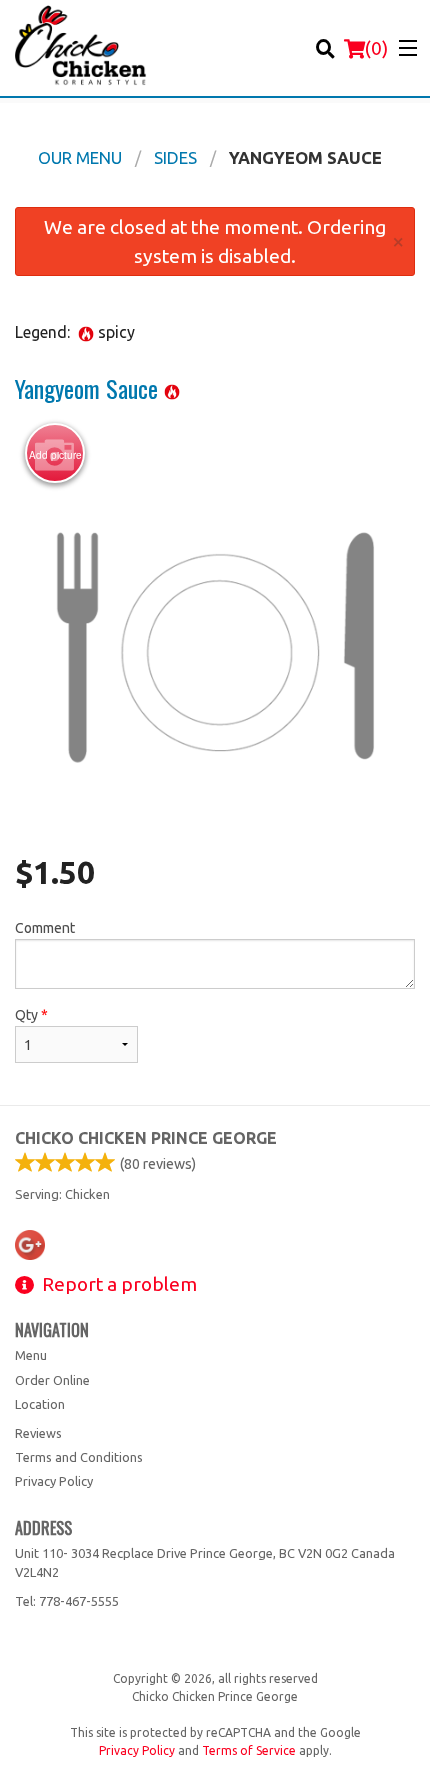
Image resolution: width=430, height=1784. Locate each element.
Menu (31, 1355)
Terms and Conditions (79, 1457)
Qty (31, 1015)
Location (40, 1404)
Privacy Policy (54, 1481)
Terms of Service (249, 1750)
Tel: (67, 1601)
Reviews (38, 1433)
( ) (376, 48)
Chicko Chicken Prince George (146, 1138)
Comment (45, 928)
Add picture (55, 455)
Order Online (52, 1380)
